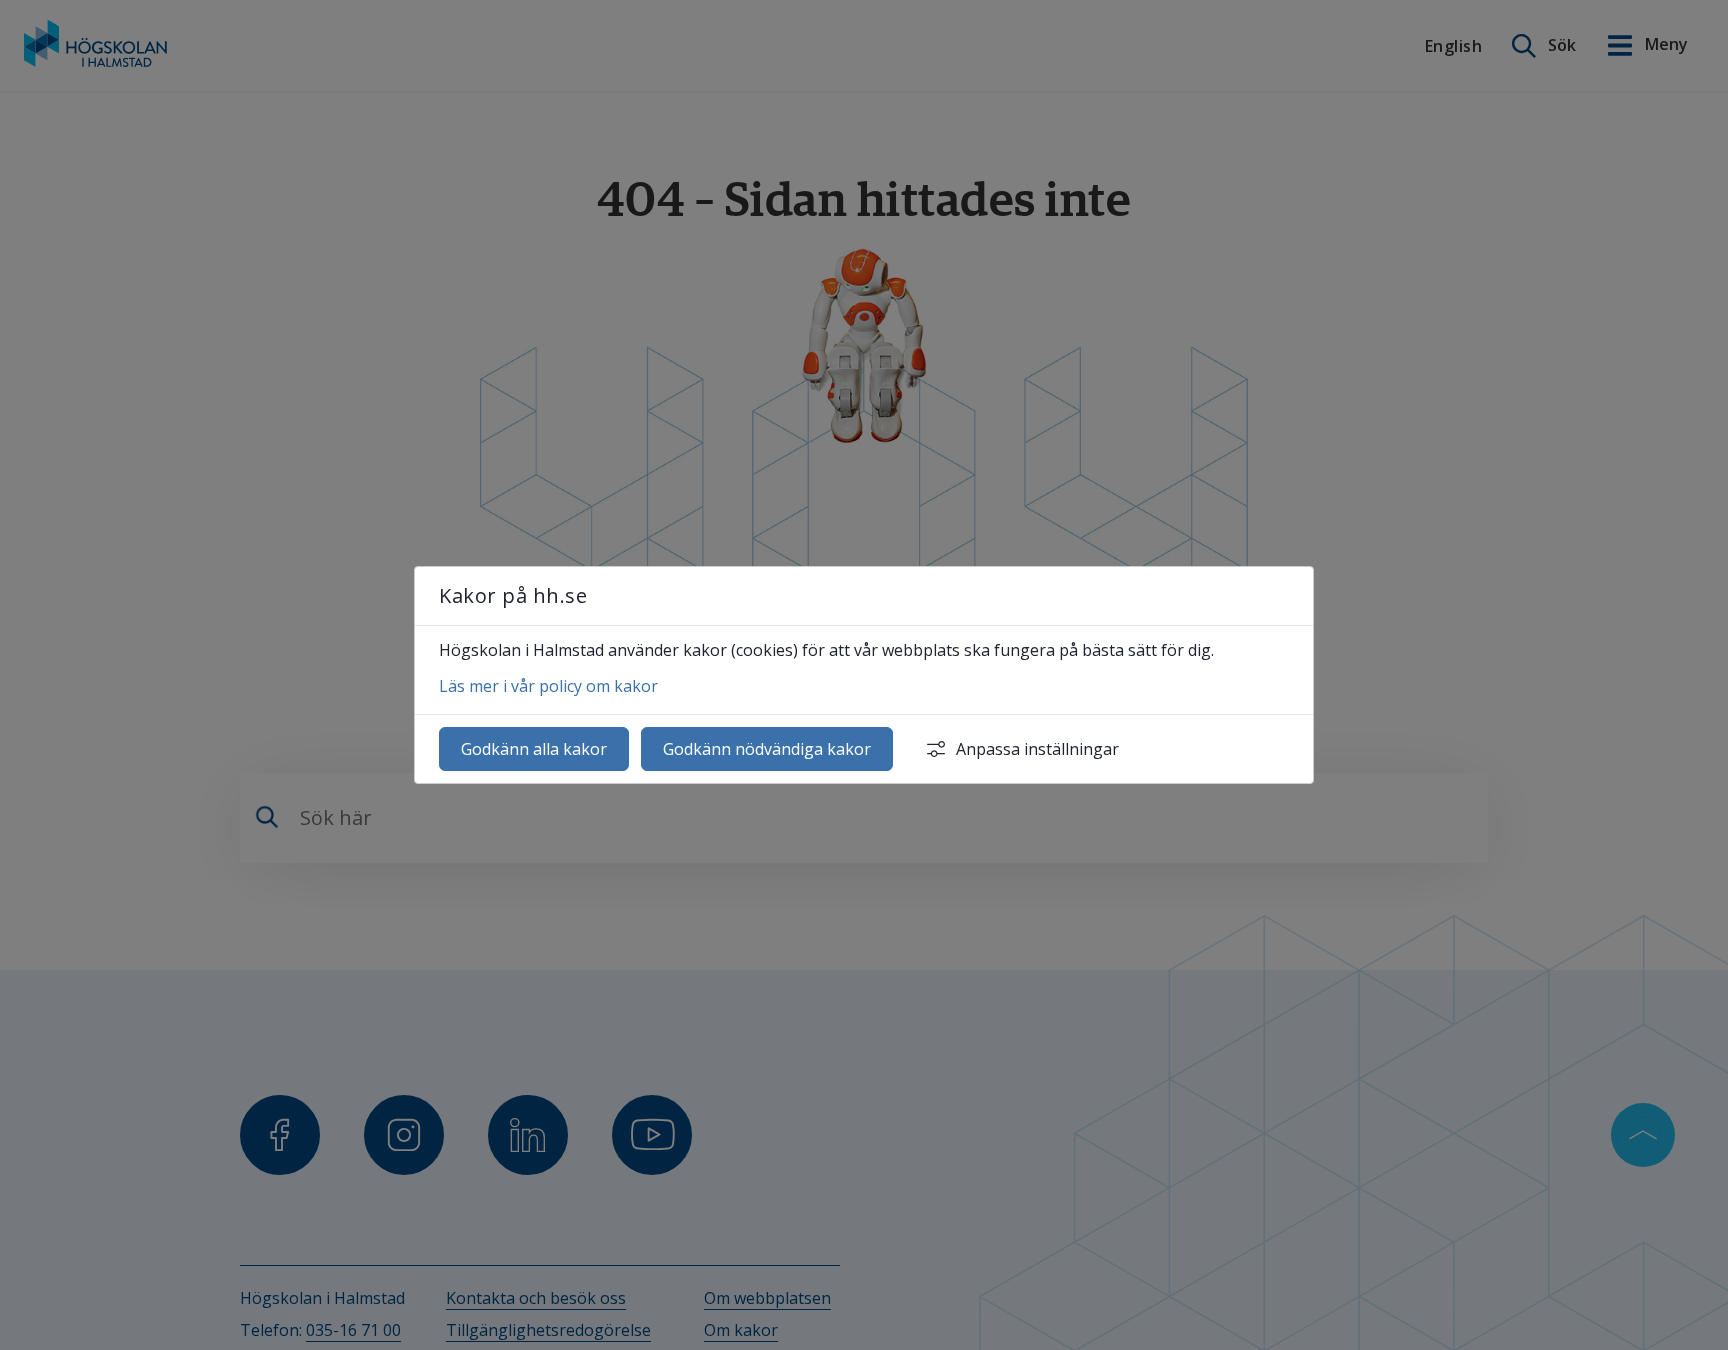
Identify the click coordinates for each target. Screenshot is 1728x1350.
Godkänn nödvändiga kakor (767, 749)
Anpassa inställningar (1037, 749)
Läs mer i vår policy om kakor (548, 686)
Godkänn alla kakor (534, 749)
